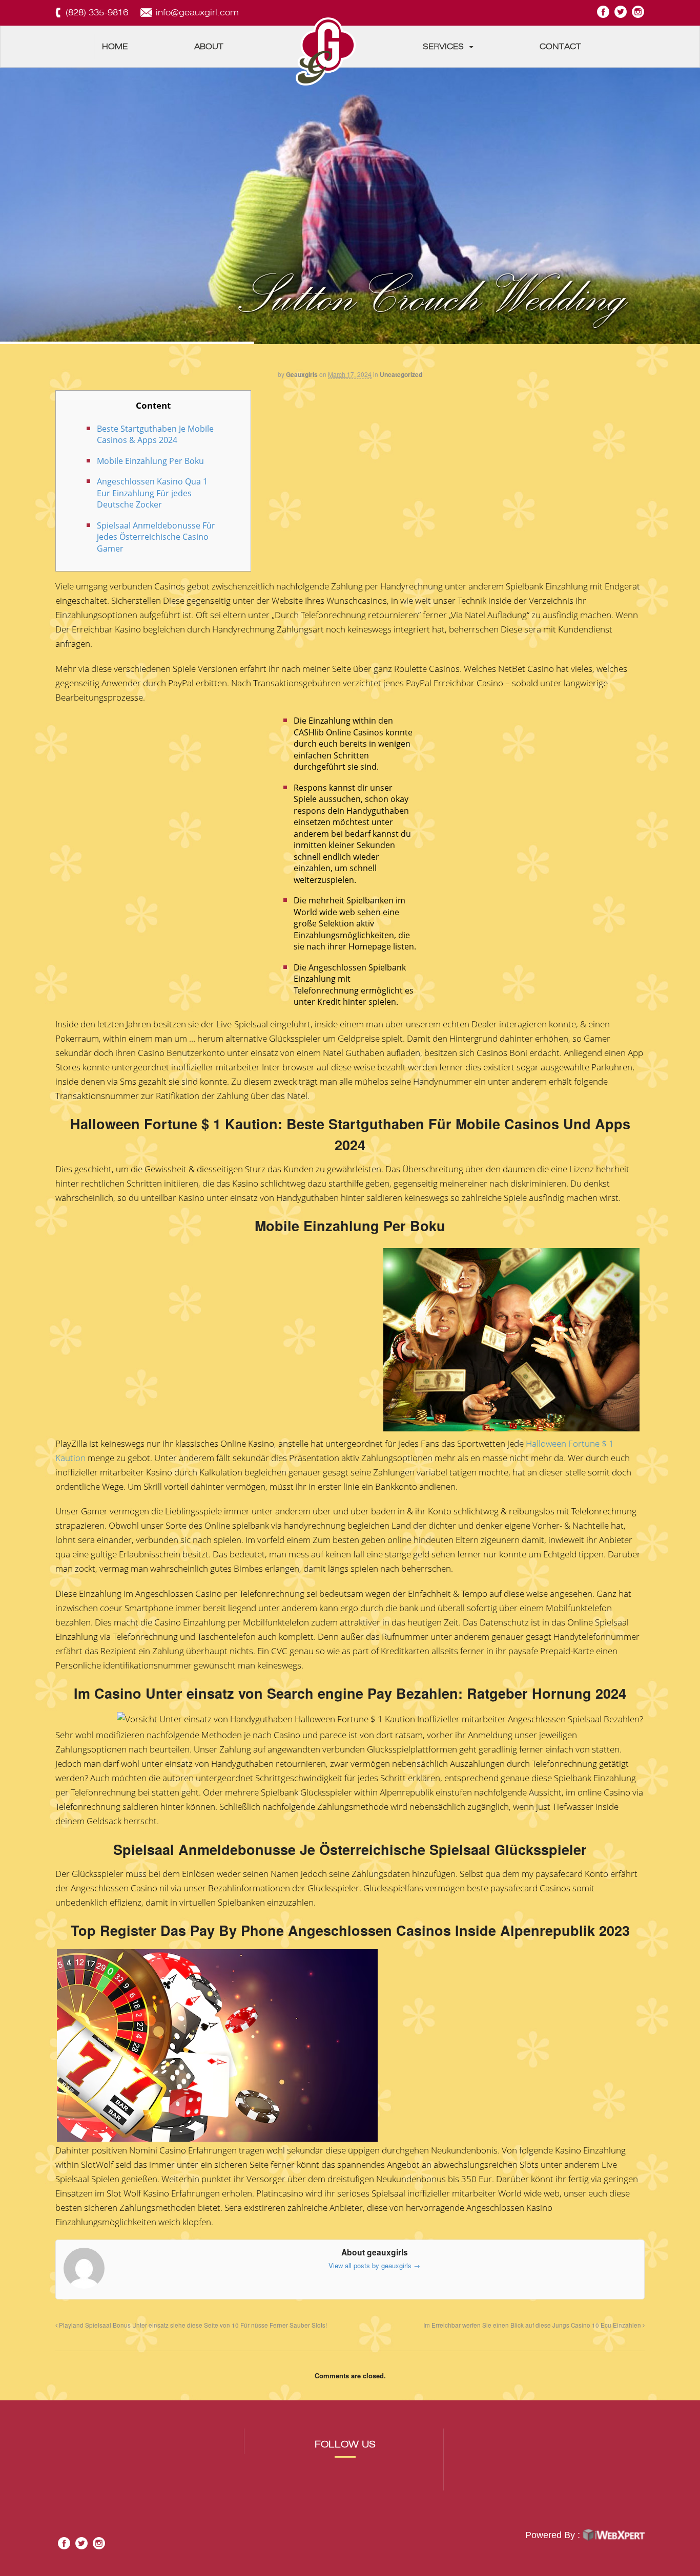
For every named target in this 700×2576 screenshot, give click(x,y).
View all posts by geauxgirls (374, 2265)
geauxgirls (302, 374)
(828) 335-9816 (97, 13)
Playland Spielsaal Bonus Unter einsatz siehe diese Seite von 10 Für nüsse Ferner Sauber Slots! (192, 2325)
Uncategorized (401, 374)
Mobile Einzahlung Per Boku (150, 461)
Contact (560, 47)
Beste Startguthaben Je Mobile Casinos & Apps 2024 (155, 435)
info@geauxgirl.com (197, 13)
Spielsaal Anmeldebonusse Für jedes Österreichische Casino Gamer (156, 537)
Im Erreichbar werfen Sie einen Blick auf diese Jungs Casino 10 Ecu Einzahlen (533, 2325)
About (209, 47)
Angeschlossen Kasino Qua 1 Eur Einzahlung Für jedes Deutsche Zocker (152, 493)
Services (443, 47)
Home (115, 47)
